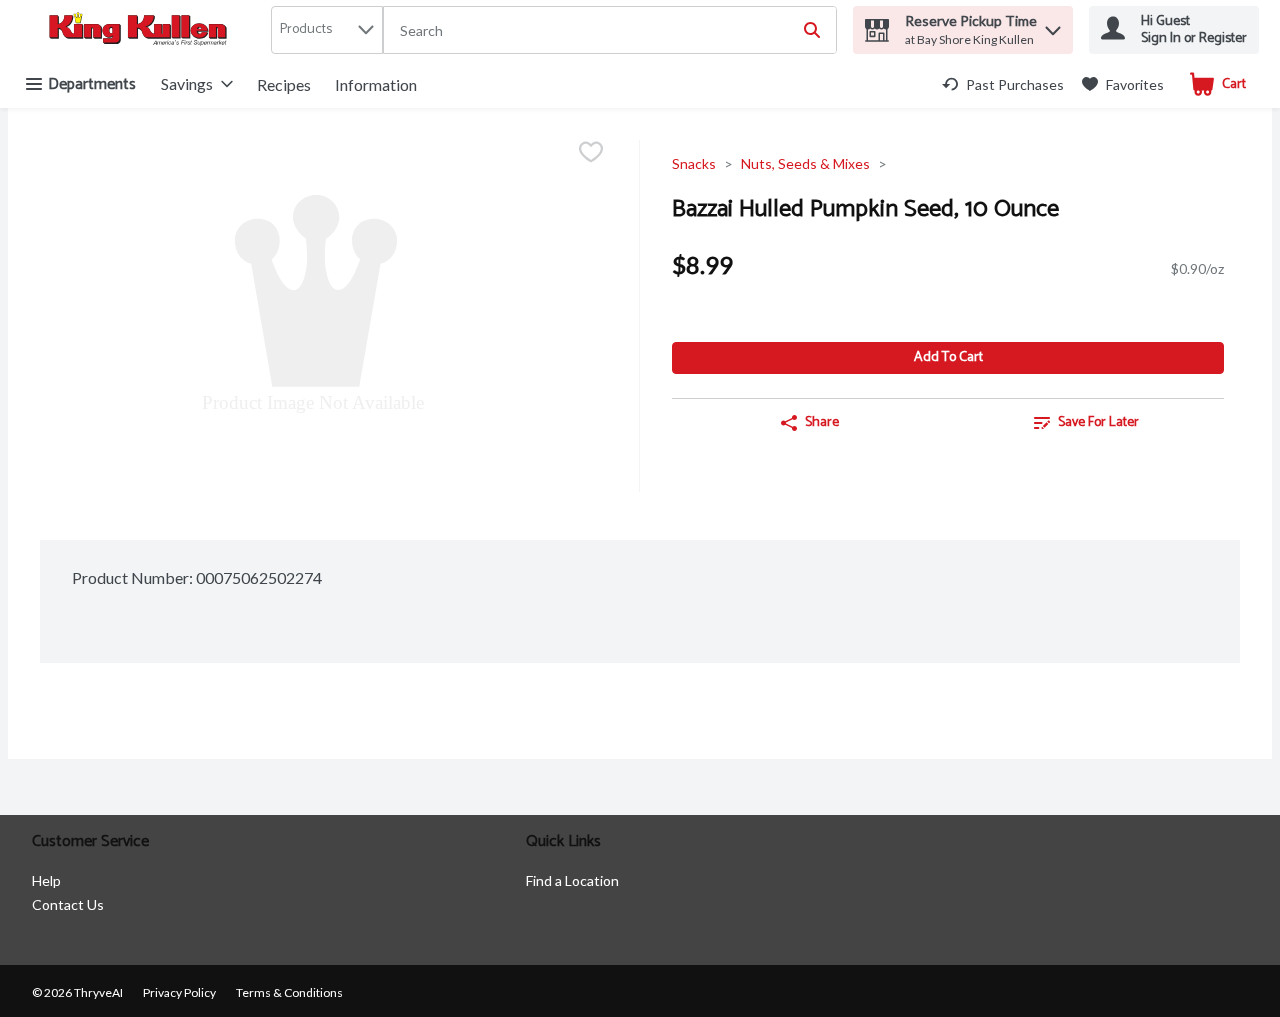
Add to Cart (948, 357)
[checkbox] (591, 153)
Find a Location (572, 880)
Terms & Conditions (289, 992)
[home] (142, 30)
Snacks (694, 163)
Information (376, 84)
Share (822, 422)
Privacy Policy (179, 992)
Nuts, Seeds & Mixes (805, 163)
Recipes (284, 84)
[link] (1003, 84)
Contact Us (68, 904)
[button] (1053, 25)
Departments (92, 84)
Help (46, 880)
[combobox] (610, 31)
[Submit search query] (812, 30)
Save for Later (1098, 422)
